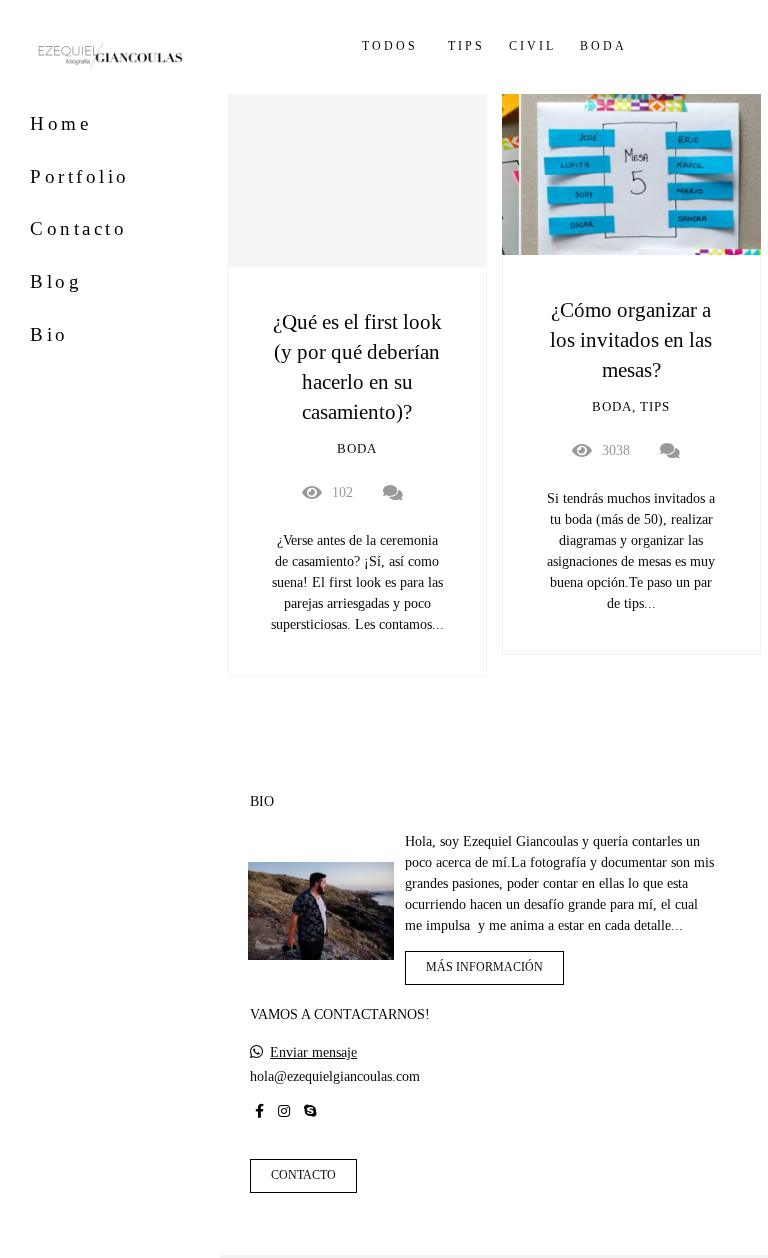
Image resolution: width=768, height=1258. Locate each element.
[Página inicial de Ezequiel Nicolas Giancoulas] (110, 56)
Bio (49, 334)
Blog (56, 281)
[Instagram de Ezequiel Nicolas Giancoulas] (284, 1111)
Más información (484, 967)
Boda (603, 47)
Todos (390, 47)
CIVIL (532, 47)
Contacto (78, 228)
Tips (466, 47)
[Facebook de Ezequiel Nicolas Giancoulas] (259, 1111)
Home (60, 123)
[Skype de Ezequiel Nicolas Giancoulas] (310, 1111)
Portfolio (80, 176)
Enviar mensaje (313, 1053)
